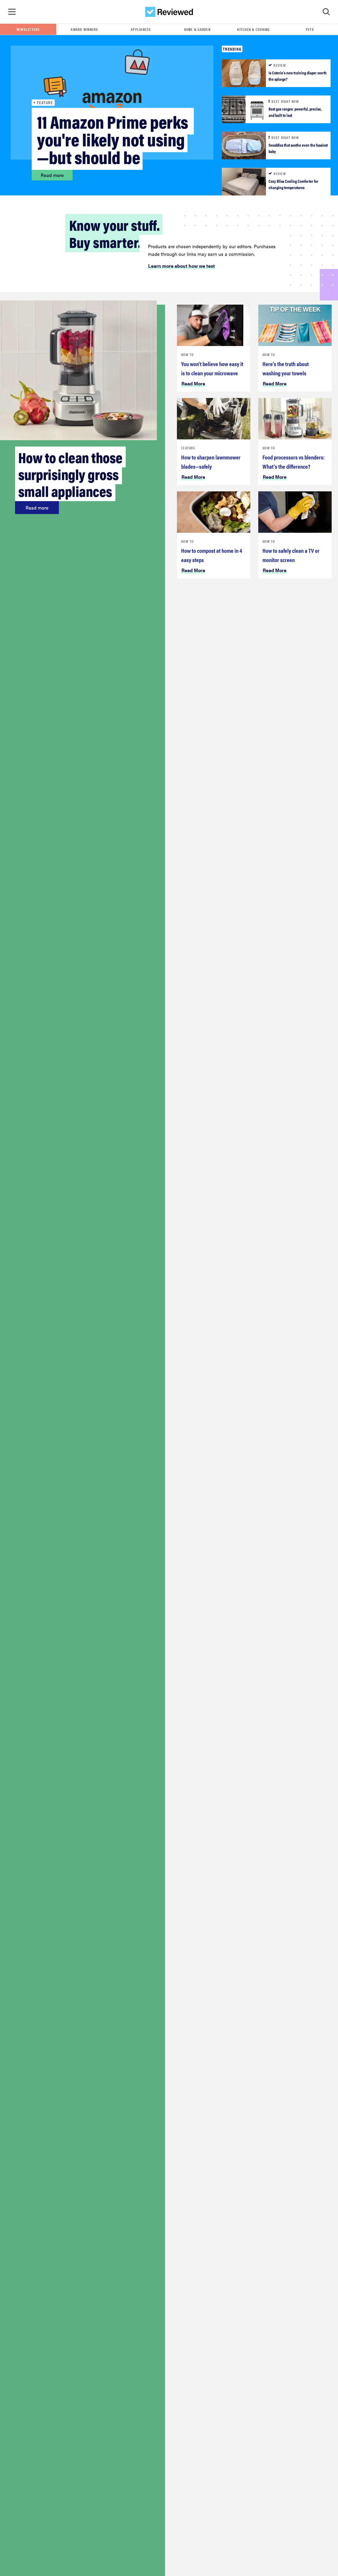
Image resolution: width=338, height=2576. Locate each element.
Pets (310, 29)
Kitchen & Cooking (253, 29)
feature (188, 448)
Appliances (141, 29)
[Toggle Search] (326, 12)
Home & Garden (197, 29)
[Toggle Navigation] (12, 12)
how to (187, 354)
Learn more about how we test (182, 266)
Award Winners (84, 29)
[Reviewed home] (169, 12)
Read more (52, 175)
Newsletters (28, 29)
